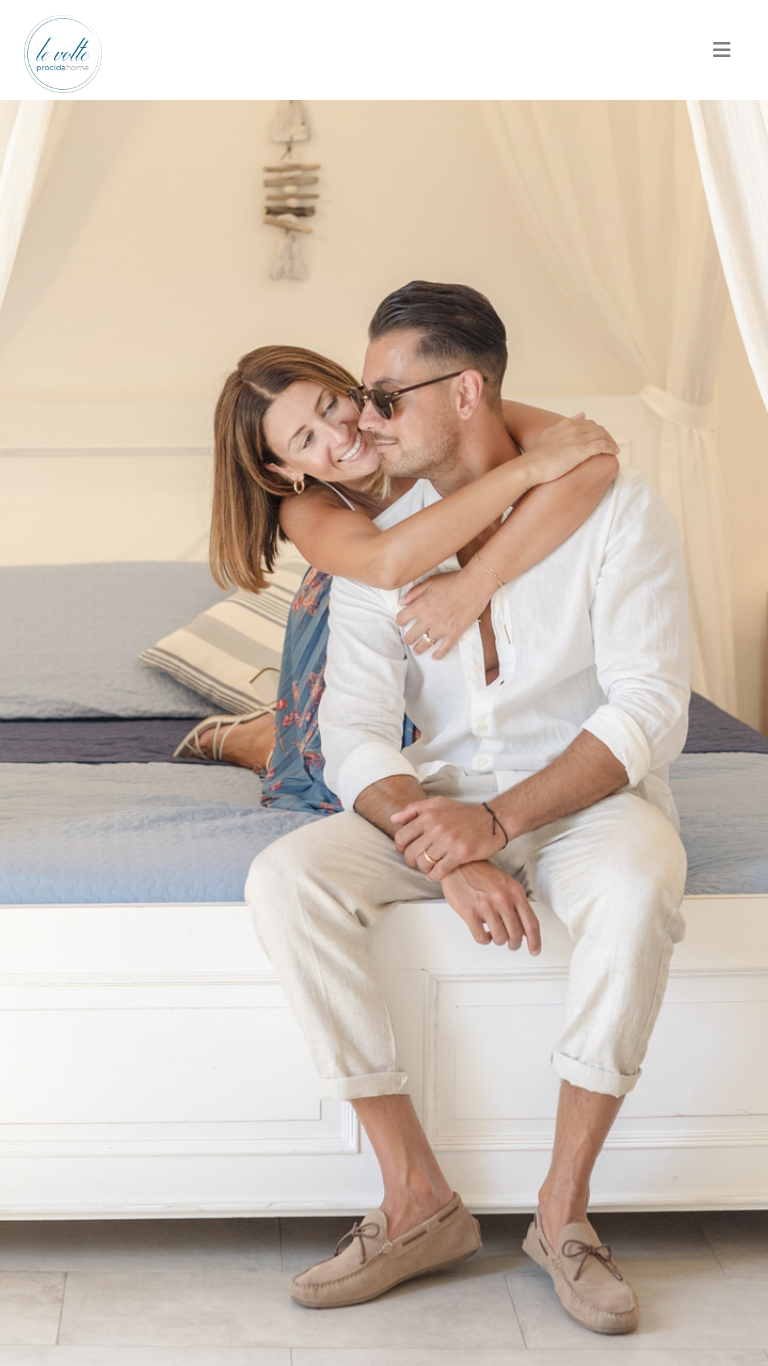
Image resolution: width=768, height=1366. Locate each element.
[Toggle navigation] (722, 50)
